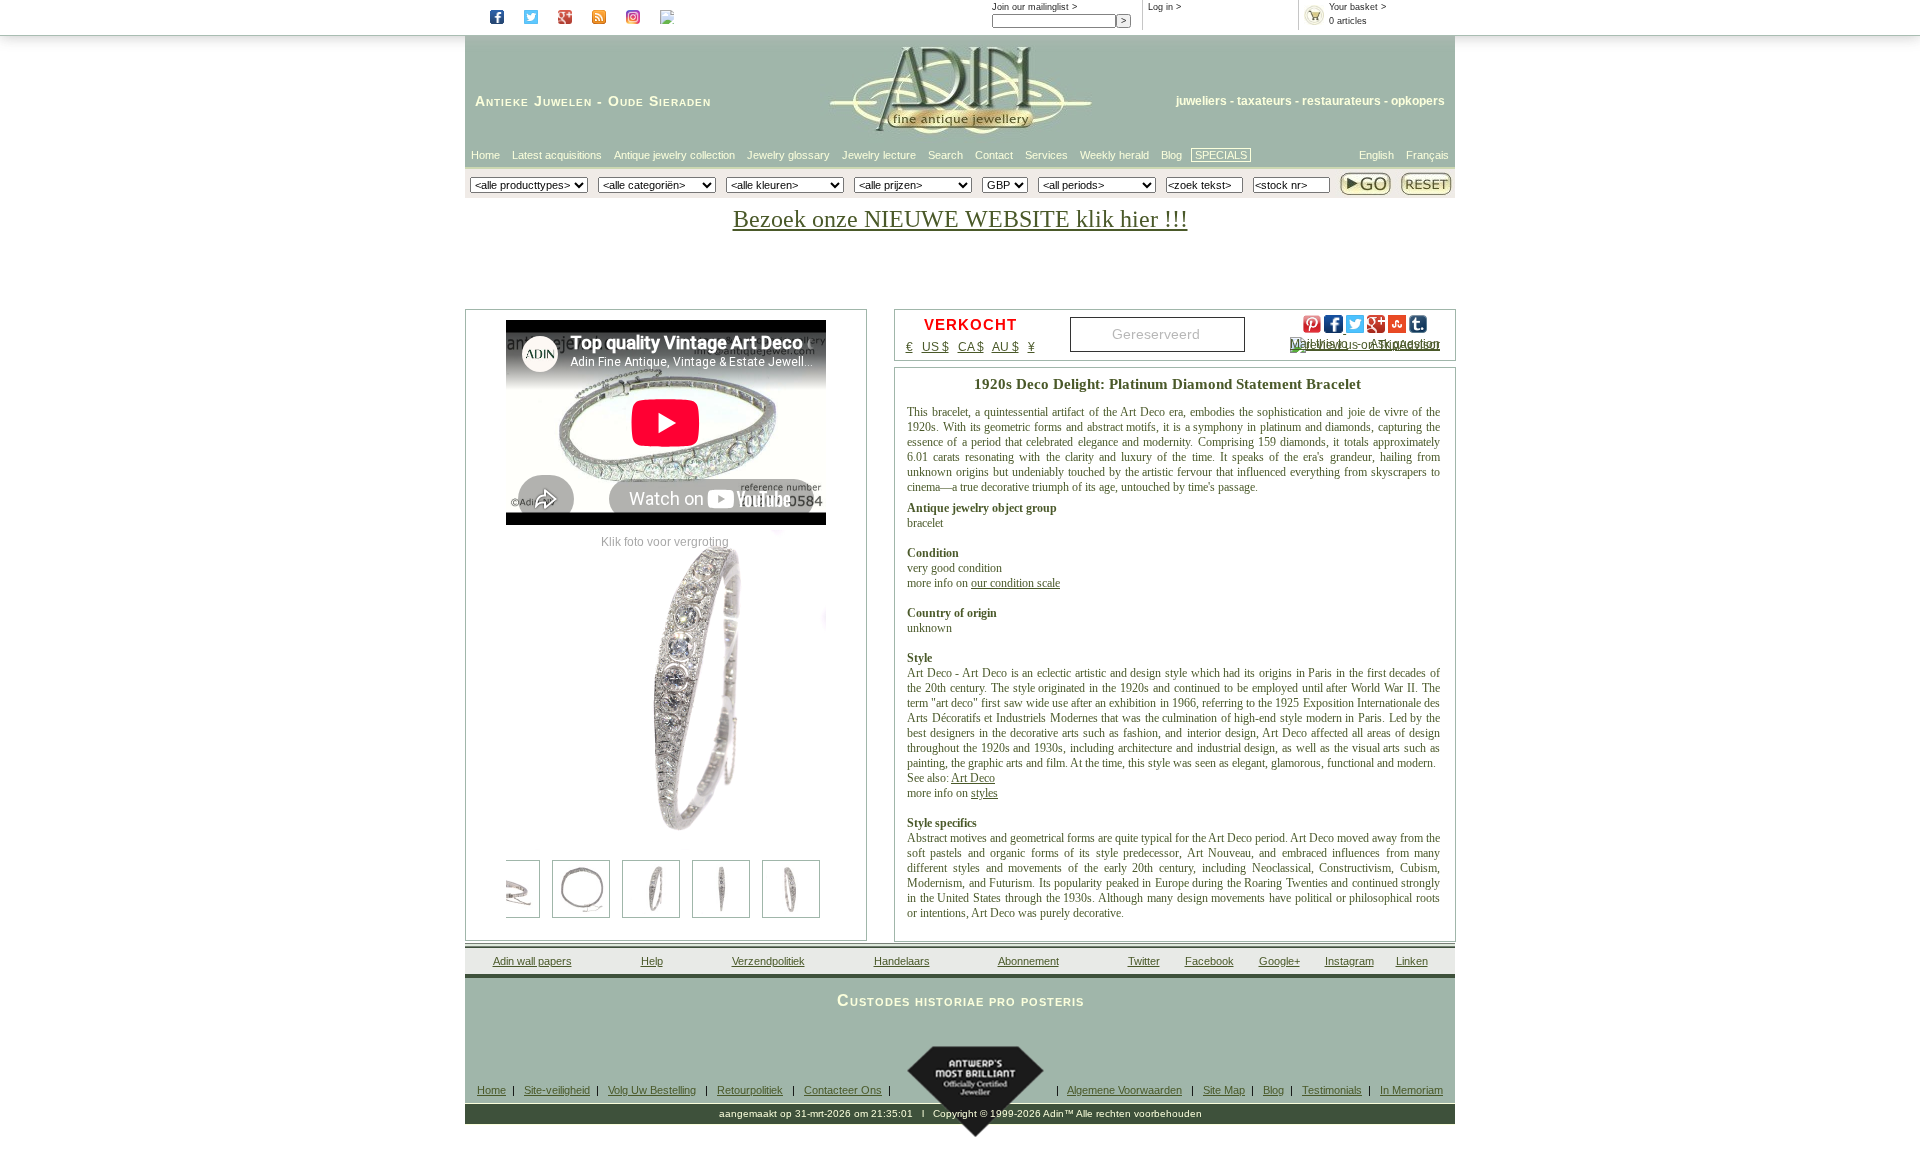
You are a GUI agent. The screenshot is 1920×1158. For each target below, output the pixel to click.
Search (945, 155)
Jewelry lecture (879, 155)
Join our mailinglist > (1034, 7)
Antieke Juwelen (533, 101)
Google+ (1279, 961)
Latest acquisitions (557, 155)
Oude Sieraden (659, 101)
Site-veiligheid (557, 1090)
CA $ (971, 347)
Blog (1171, 155)
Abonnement (1028, 961)
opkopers (1418, 101)
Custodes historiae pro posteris (960, 1000)
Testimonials (1332, 1090)
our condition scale (1015, 583)
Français (1427, 155)
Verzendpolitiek (768, 961)
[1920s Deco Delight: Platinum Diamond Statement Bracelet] (666, 690)
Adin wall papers (532, 961)
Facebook (1209, 961)
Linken (1412, 961)
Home (485, 155)
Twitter (1144, 961)
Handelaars (902, 961)
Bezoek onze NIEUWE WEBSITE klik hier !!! (960, 219)
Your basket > (1357, 7)
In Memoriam (1411, 1090)
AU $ (1005, 347)
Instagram (1349, 961)
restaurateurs (1341, 101)
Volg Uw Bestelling (652, 1090)
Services (1046, 155)
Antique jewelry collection (674, 155)
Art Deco (973, 778)
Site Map (1224, 1090)
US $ (935, 347)
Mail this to (1319, 344)
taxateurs (1264, 101)
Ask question (1405, 344)
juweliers (1201, 101)
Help (652, 961)
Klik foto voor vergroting (665, 542)
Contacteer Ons (843, 1090)
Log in (1160, 7)
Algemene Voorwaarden (1124, 1090)
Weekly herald (1114, 155)
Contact (994, 155)
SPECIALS (1221, 155)
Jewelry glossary (788, 155)
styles (984, 793)
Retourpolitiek (750, 1090)
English (1376, 155)
